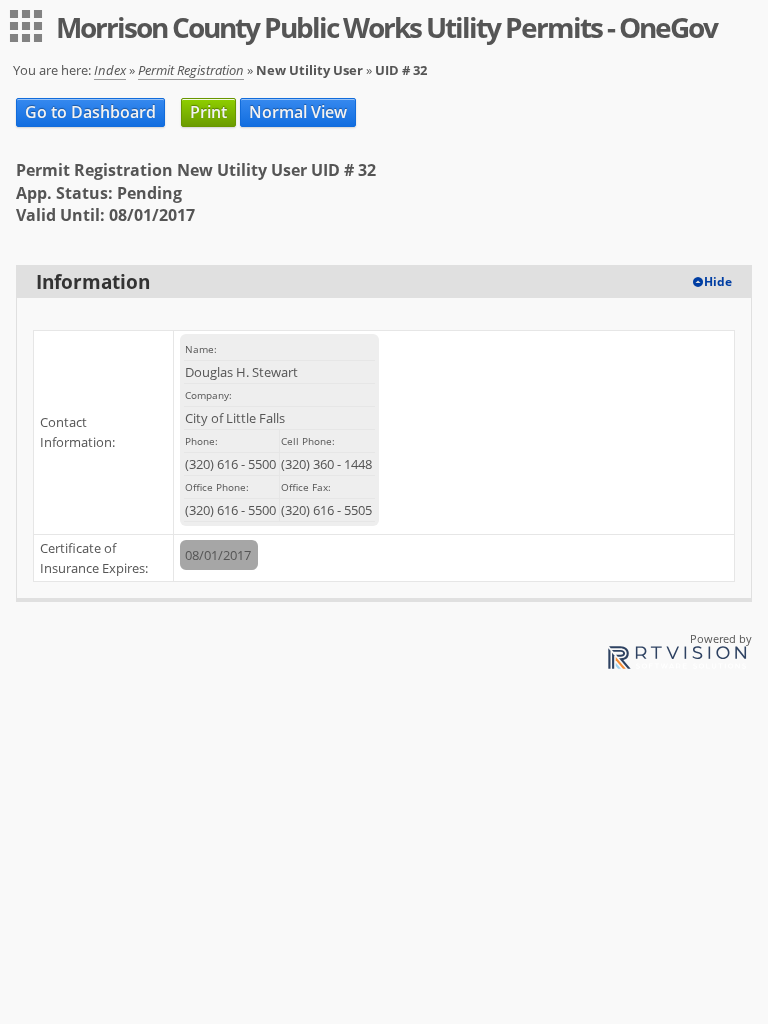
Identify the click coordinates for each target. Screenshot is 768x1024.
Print (208, 112)
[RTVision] (677, 660)
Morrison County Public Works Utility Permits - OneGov (386, 27)
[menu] (26, 26)
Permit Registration (191, 70)
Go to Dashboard (90, 112)
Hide (718, 281)
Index (110, 70)
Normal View (298, 112)
